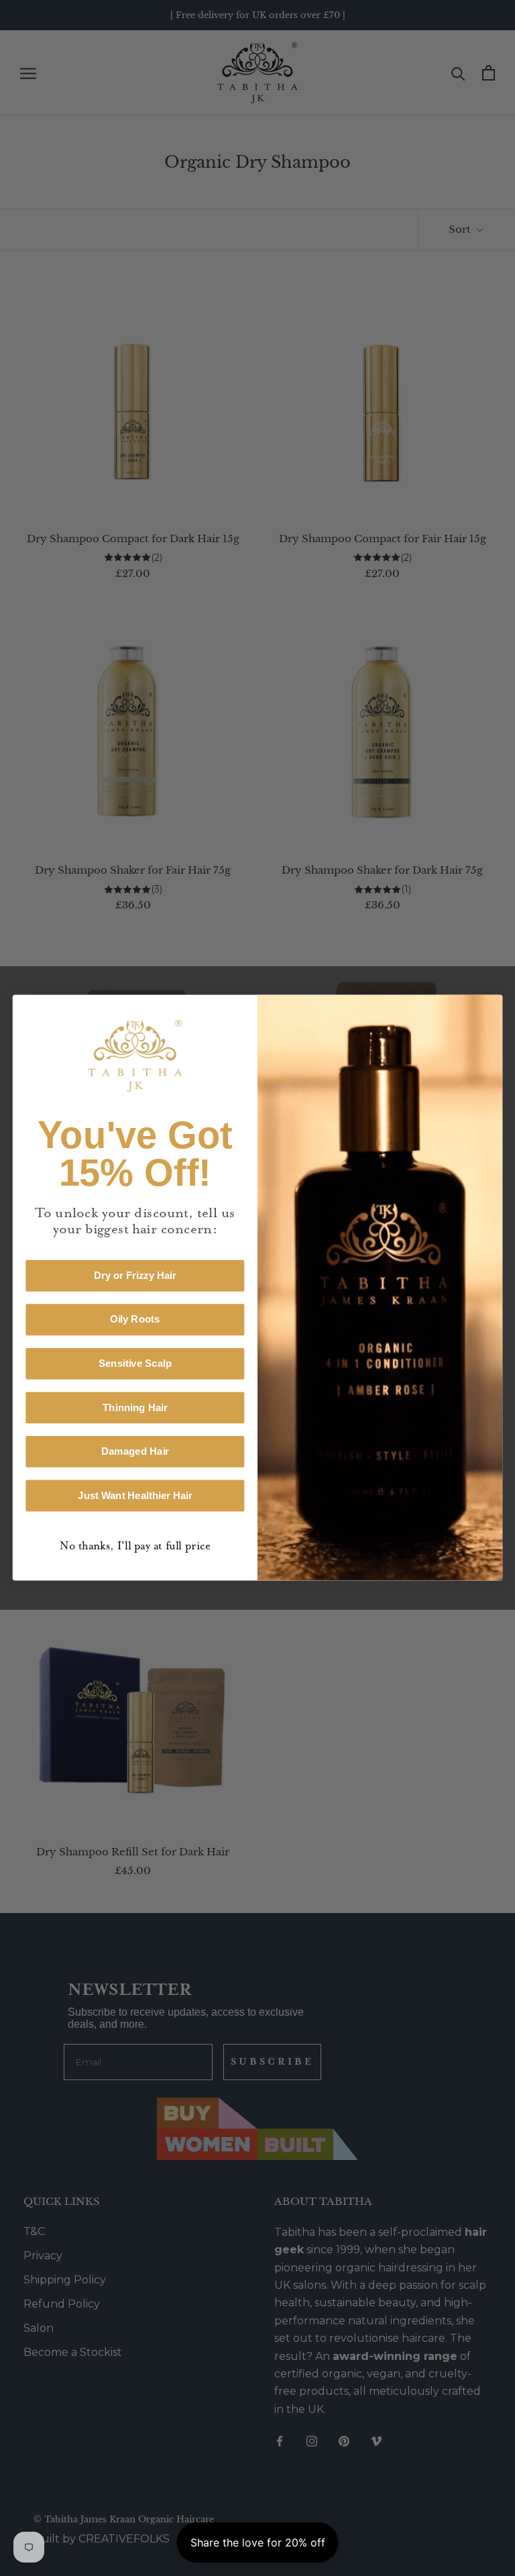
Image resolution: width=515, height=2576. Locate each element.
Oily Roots (135, 1320)
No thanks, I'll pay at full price (135, 1546)
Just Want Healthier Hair (135, 1496)
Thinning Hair (135, 1408)
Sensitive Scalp (135, 1363)
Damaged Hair (135, 1452)
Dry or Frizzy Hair (135, 1276)
